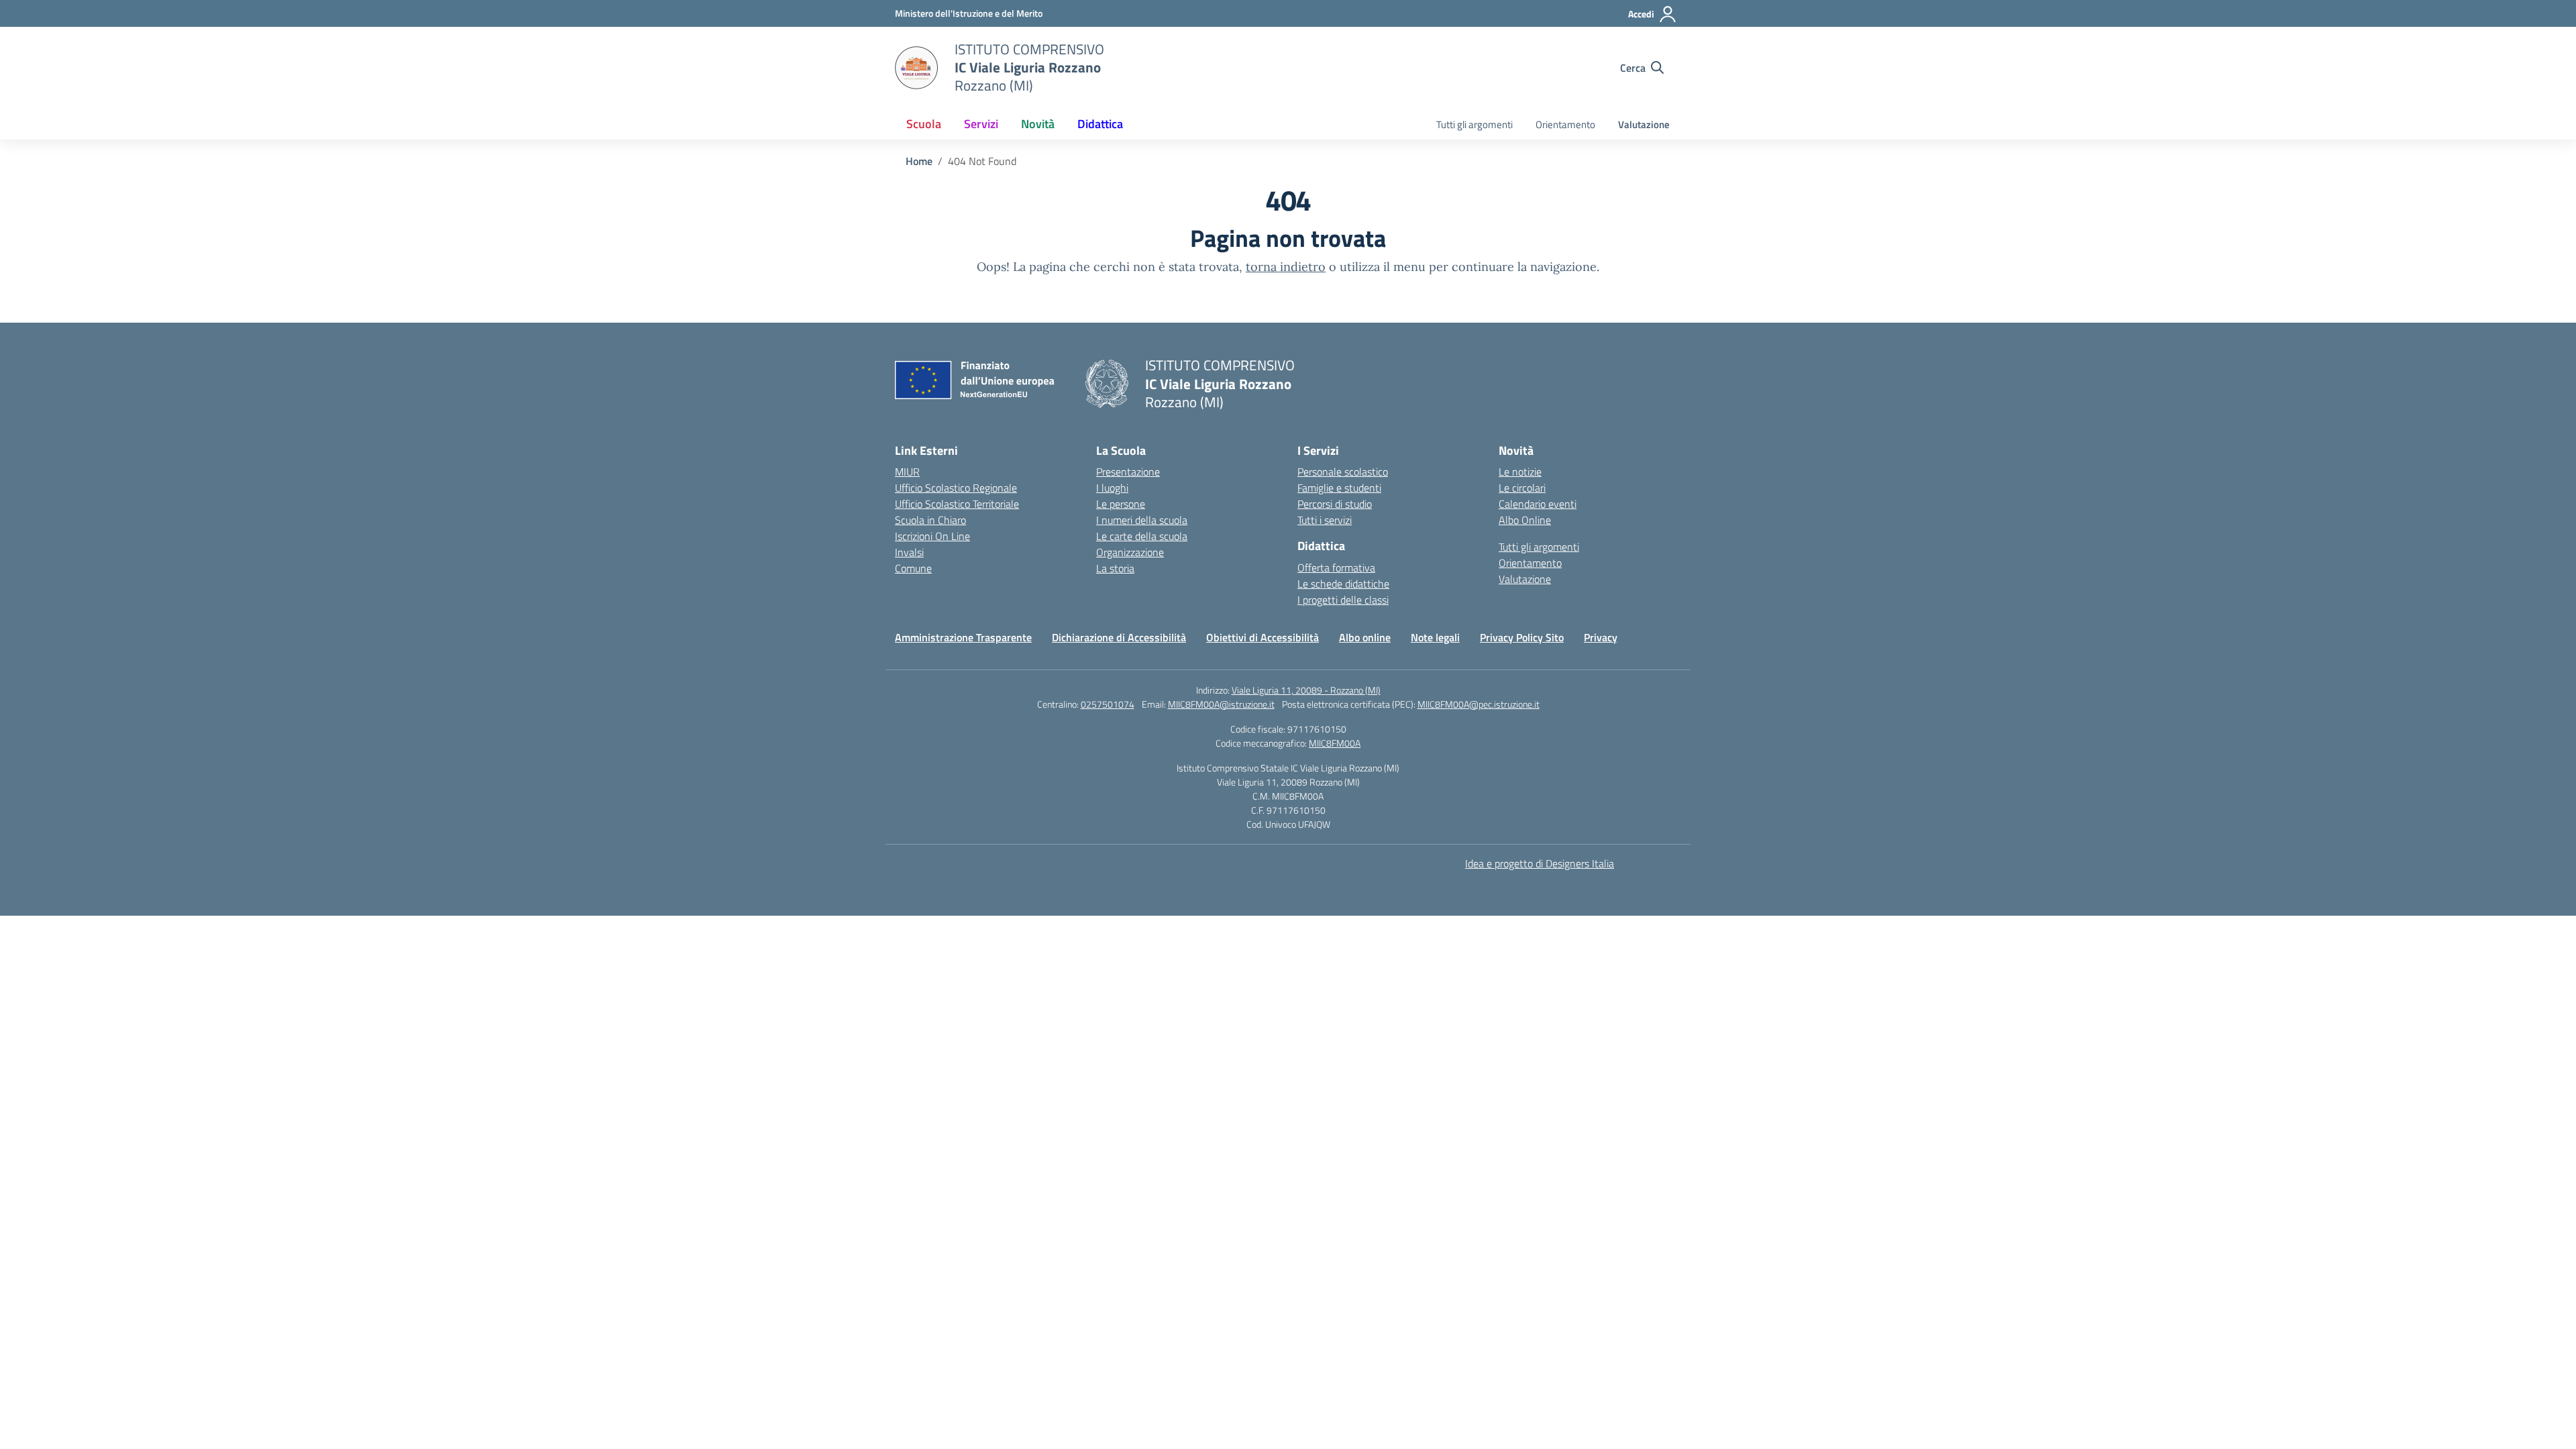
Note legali (1435, 637)
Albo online (1365, 637)
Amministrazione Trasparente (963, 637)
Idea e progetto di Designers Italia (1540, 863)
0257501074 (1108, 704)
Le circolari (1522, 488)
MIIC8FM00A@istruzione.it (1221, 704)
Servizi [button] (981, 124)
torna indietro (1286, 267)
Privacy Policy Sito (1522, 637)
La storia (1115, 568)
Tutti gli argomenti (1474, 124)
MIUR (907, 472)
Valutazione (1644, 124)
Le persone (1121, 504)
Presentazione (1128, 472)
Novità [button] (1038, 124)
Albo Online (1525, 520)
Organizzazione (1130, 552)
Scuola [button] (924, 124)
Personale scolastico (1343, 472)
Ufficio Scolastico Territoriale (957, 504)
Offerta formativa (1336, 568)
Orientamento (1565, 124)
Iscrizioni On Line (932, 536)
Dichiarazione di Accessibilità (1119, 637)
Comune (913, 568)
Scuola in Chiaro (930, 520)
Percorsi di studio (1335, 504)
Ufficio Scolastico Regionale (956, 488)
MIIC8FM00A (1335, 743)
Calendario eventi (1538, 504)
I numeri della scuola (1142, 520)
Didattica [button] (1100, 124)
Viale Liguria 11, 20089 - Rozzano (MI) (1306, 690)
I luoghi (1112, 488)
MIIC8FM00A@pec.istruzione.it (1479, 704)
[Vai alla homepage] (916, 68)
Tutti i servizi (1325, 520)
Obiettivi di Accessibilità (1263, 637)
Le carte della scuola (1142, 536)
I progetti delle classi (1343, 600)
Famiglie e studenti (1339, 488)
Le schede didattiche (1343, 584)
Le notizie (1520, 472)
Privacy (1601, 637)
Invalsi (909, 552)
